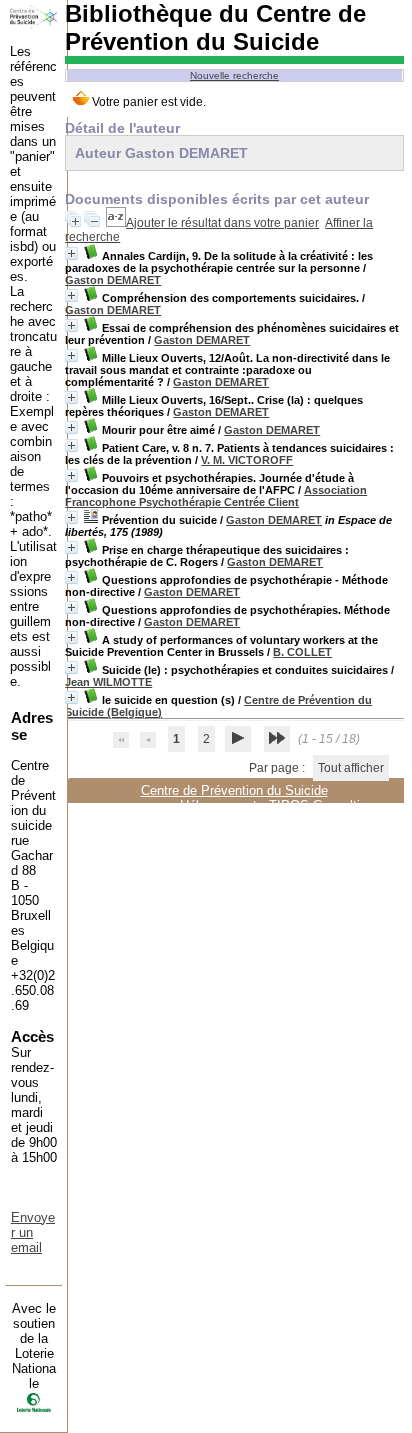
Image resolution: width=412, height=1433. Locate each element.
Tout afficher (351, 768)
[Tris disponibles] (116, 223)
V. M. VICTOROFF (247, 460)
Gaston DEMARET (113, 280)
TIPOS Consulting (321, 805)
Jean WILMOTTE (108, 682)
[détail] (71, 253)
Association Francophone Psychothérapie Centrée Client (216, 496)
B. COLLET (302, 652)
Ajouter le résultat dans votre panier (222, 223)
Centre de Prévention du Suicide (234, 790)
